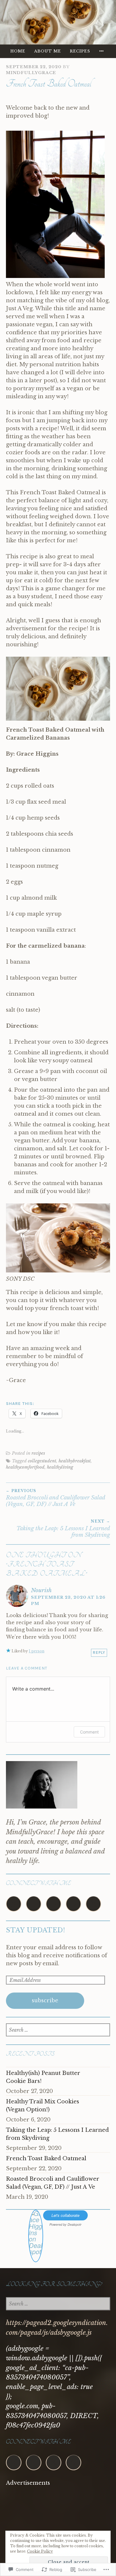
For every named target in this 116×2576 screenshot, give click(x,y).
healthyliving (60, 1467)
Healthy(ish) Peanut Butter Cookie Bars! (43, 2077)
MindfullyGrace (31, 73)
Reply (99, 1652)
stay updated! (36, 1930)
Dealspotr (75, 2224)
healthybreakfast (75, 1461)
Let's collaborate (65, 2215)
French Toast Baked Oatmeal (46, 2158)
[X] (93, 1904)
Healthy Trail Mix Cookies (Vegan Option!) (43, 2106)
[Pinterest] (34, 1904)
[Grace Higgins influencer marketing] (36, 2258)
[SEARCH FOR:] (58, 2030)
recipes (80, 51)
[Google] (54, 1904)
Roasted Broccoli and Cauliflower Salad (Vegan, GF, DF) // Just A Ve (55, 1498)
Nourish (41, 1590)
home (18, 51)
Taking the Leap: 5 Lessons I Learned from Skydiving (63, 1528)
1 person (37, 1651)
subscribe (45, 2001)
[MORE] (102, 51)
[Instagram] (14, 1904)
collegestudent (42, 1461)
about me (48, 51)
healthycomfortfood (25, 1467)
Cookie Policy (40, 2551)
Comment (89, 1732)
